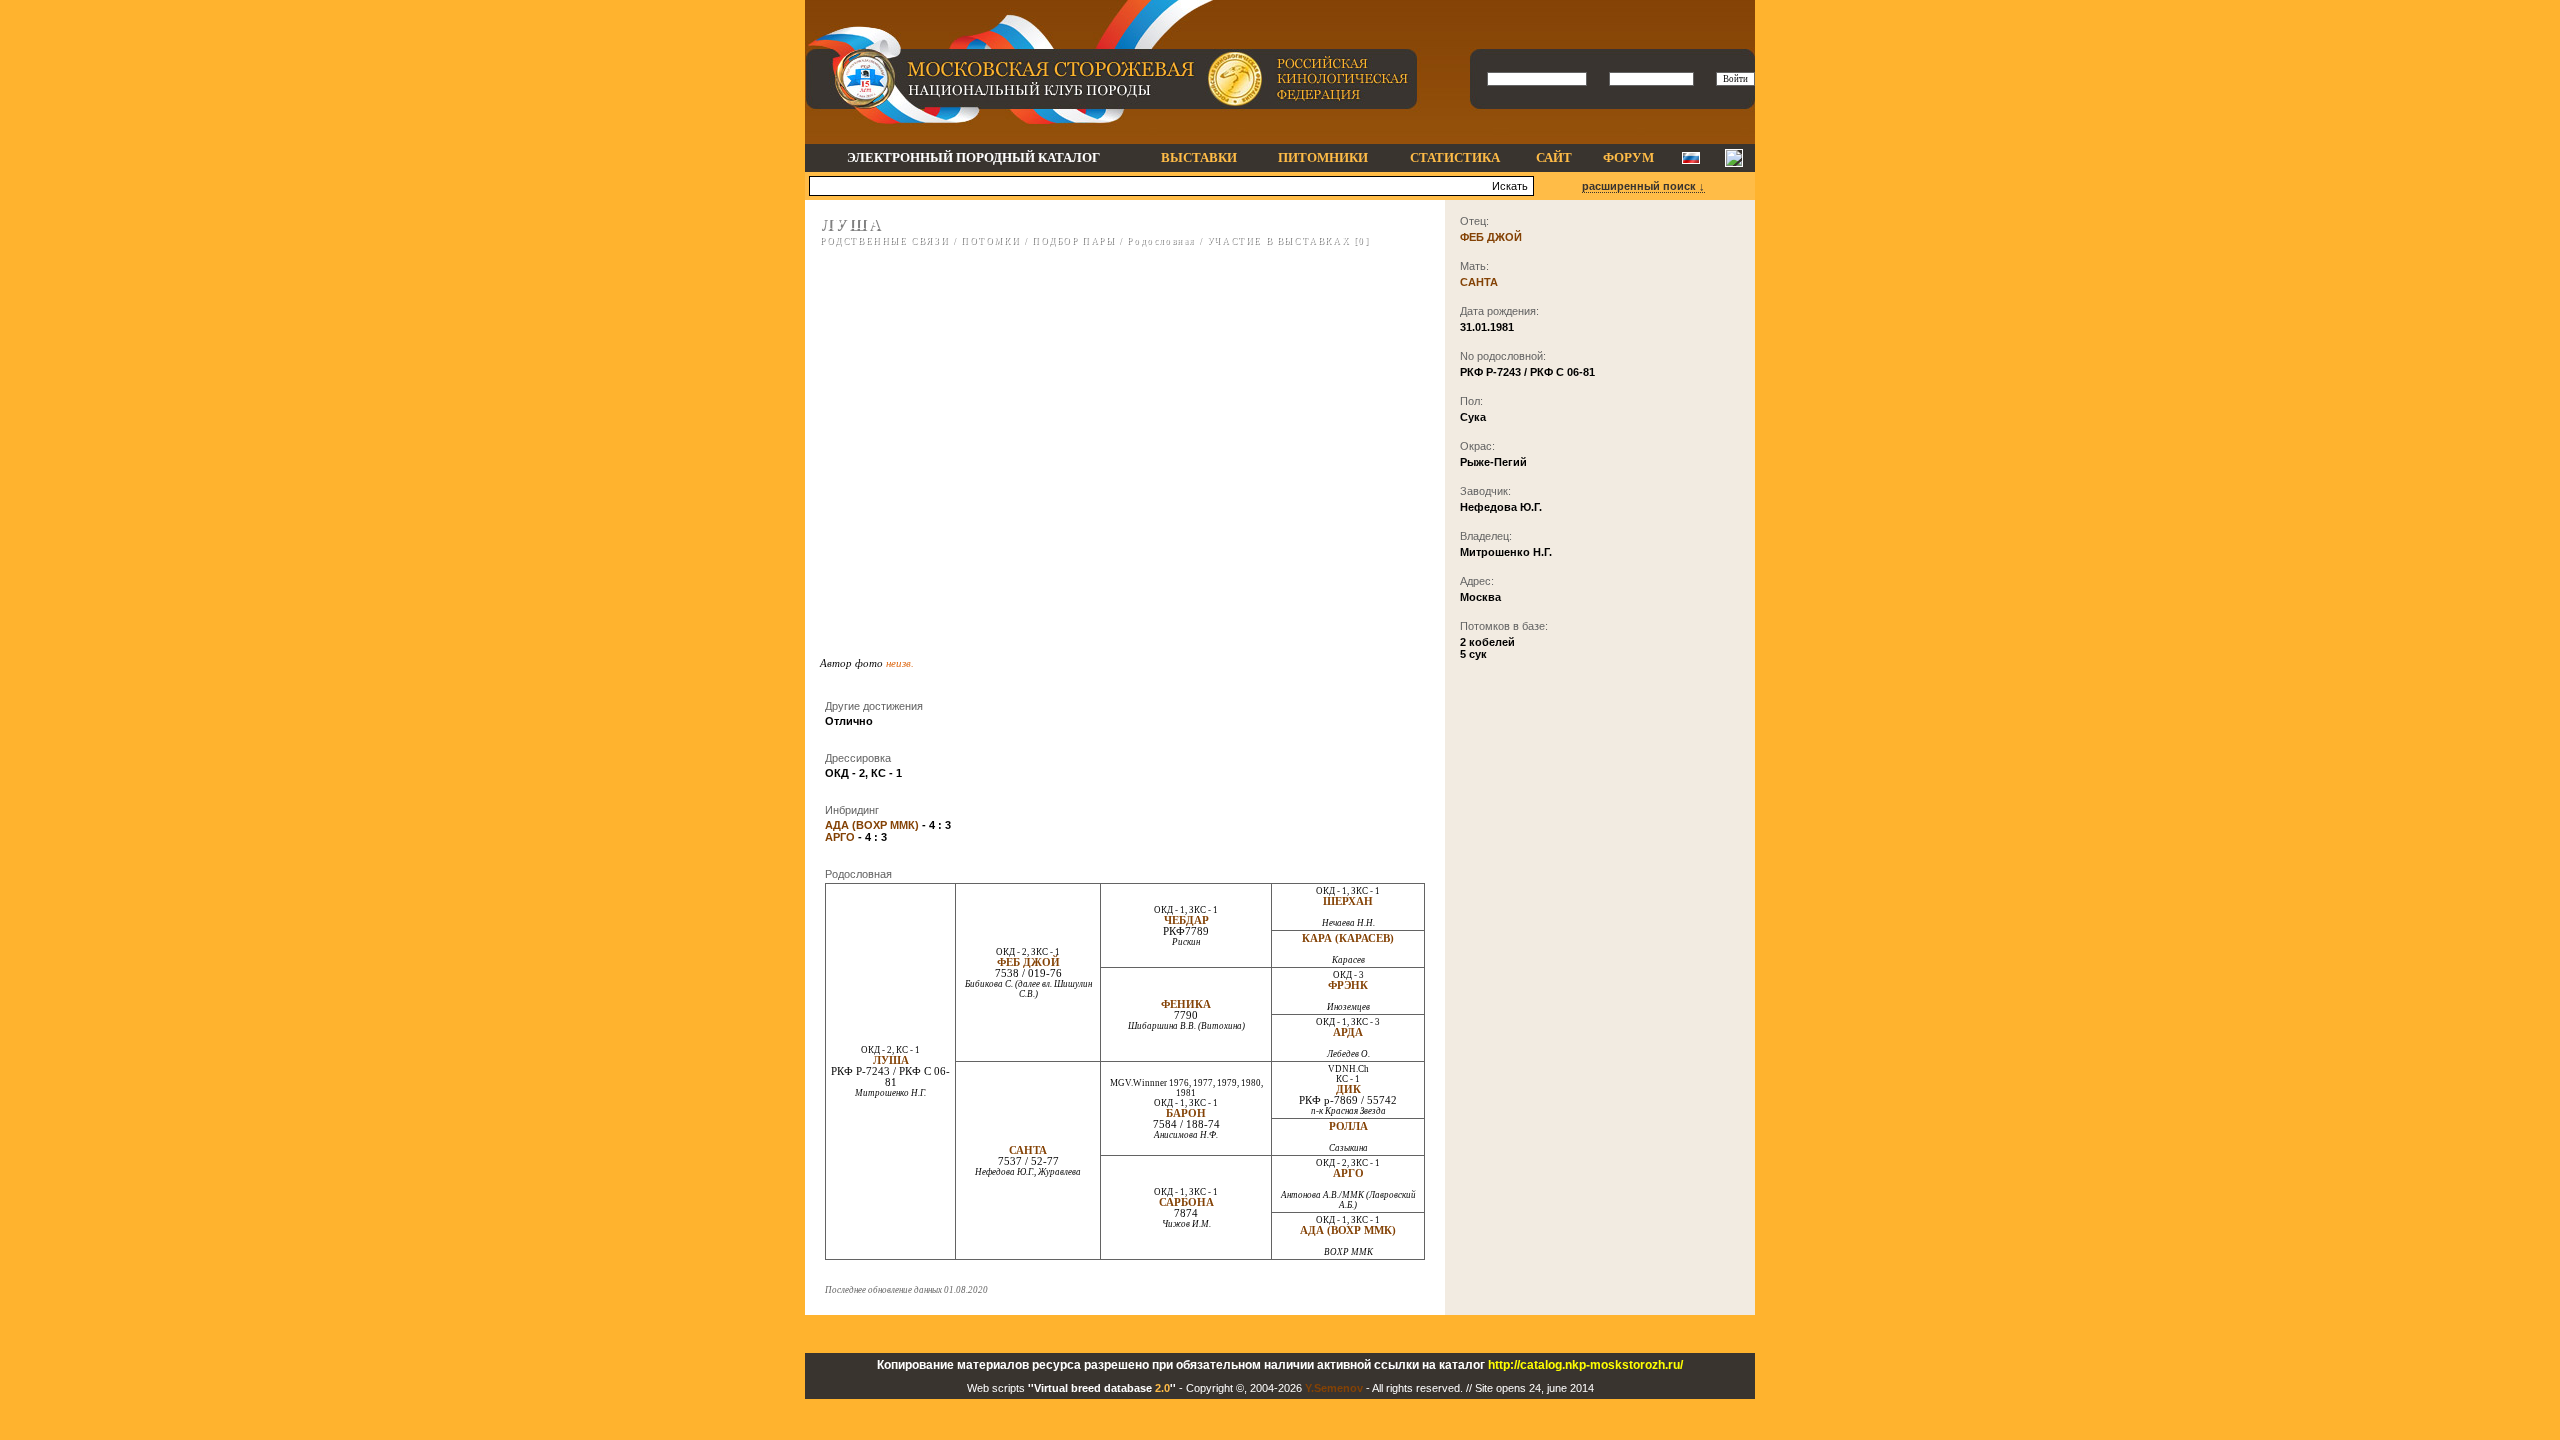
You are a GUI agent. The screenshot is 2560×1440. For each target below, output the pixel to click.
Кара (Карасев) (1348, 938)
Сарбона (1186, 1202)
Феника (1186, 1004)
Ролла (1348, 1126)
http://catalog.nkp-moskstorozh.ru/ (1585, 1365)
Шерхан (1348, 901)
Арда (1348, 1032)
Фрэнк (1348, 985)
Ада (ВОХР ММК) (1348, 1230)
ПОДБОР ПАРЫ (1074, 241)
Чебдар (1186, 920)
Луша (891, 1060)
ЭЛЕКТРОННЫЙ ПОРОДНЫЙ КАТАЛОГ (973, 157)
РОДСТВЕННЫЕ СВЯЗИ (884, 241)
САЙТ (1554, 157)
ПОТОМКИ (990, 241)
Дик (1348, 1089)
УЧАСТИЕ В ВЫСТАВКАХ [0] (1288, 241)
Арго (1348, 1173)
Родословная (1161, 241)
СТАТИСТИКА (1455, 157)
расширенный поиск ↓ (1643, 186)
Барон (1186, 1113)
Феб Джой (1028, 962)
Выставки (1199, 157)
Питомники (1323, 157)
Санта (1028, 1150)
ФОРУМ (1628, 157)
